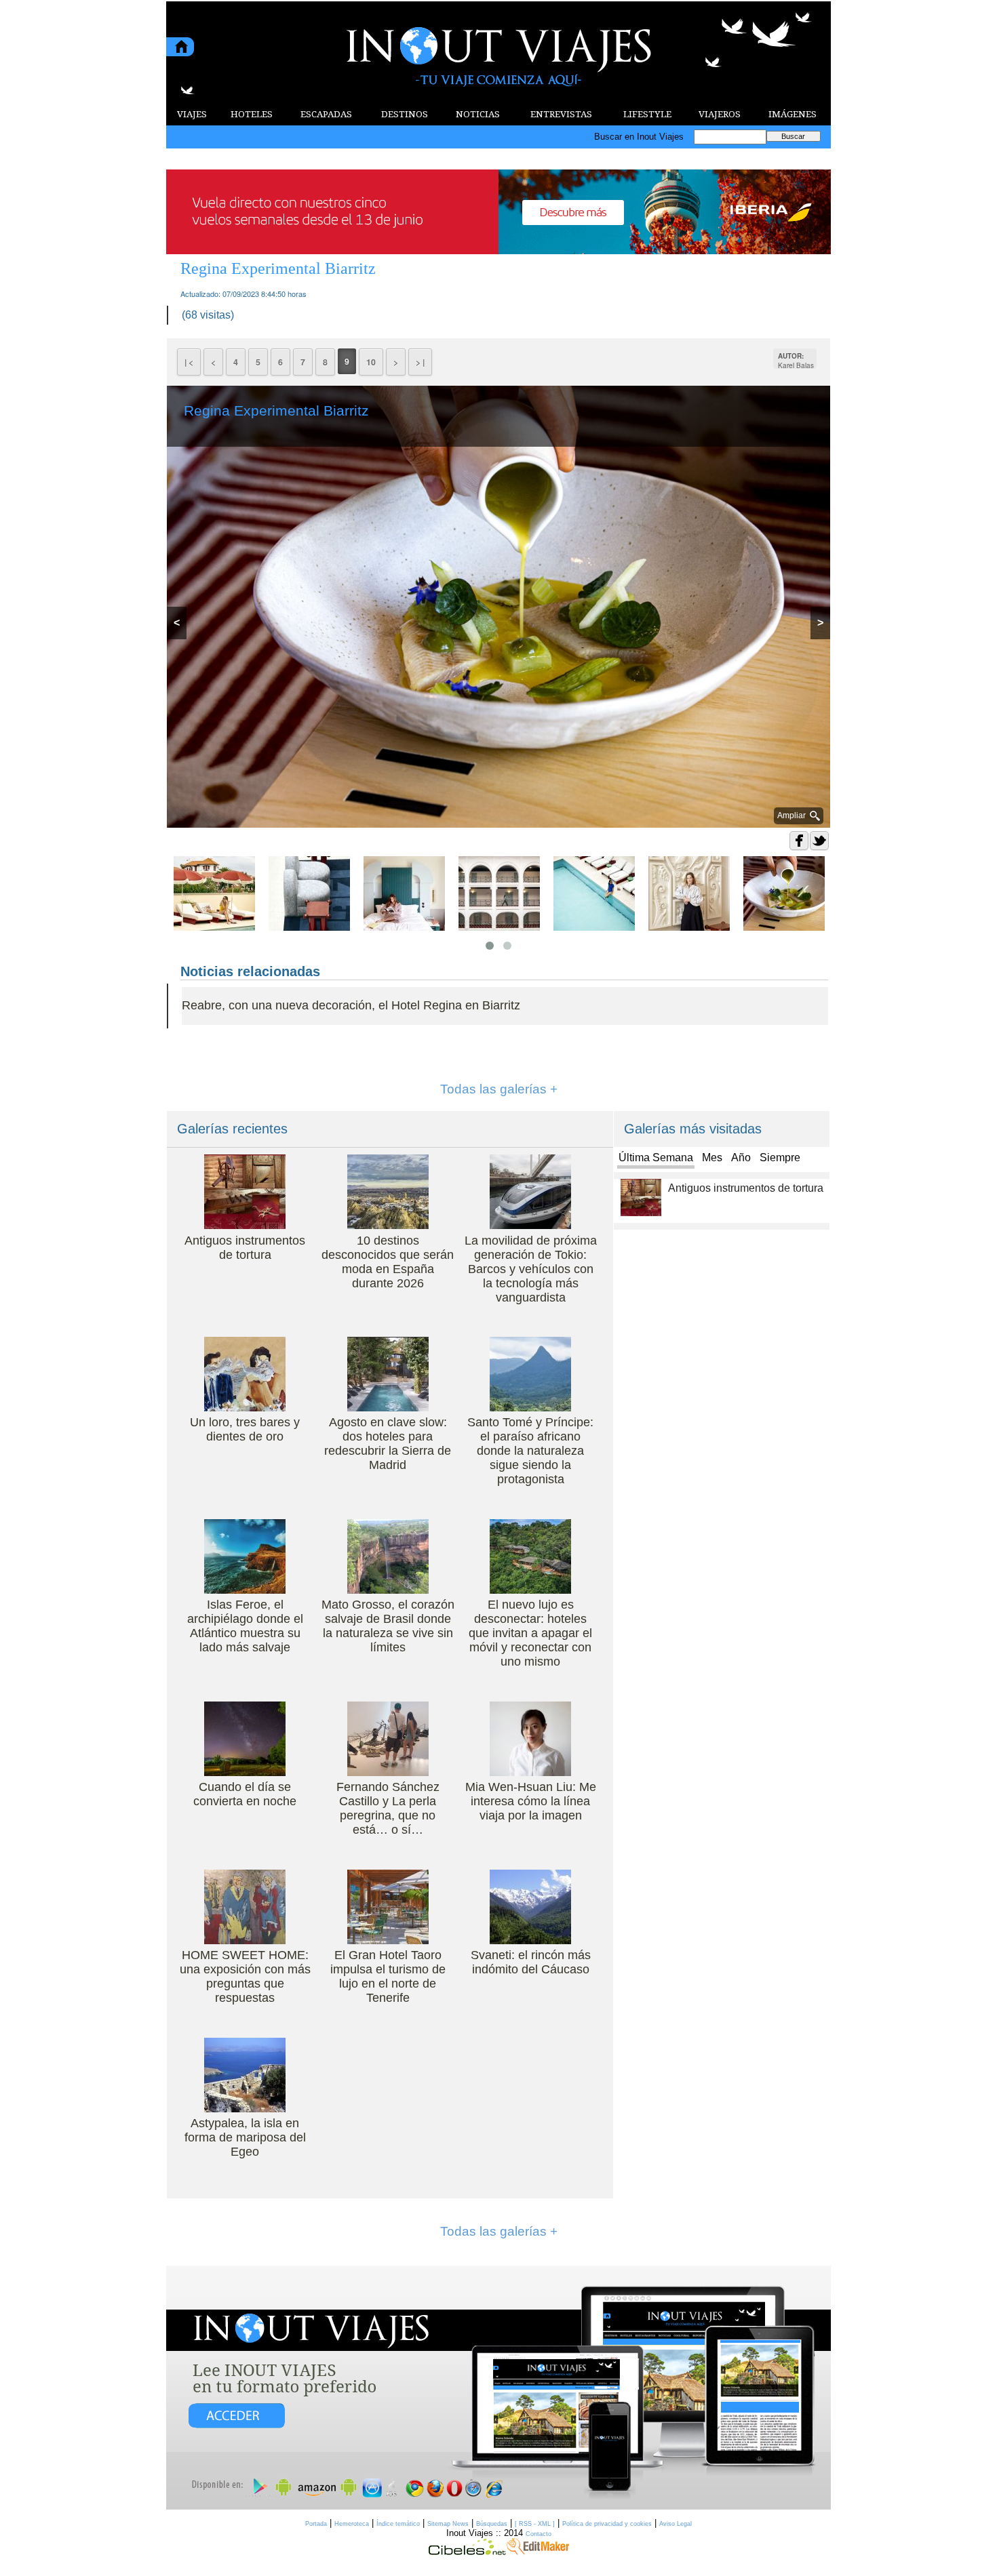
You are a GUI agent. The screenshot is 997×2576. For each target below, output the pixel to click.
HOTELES (252, 114)
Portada (316, 2524)
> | (420, 362)
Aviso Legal (676, 2524)
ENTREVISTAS (561, 114)
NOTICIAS (478, 114)
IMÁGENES (793, 114)
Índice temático (398, 2524)
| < (189, 362)
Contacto (539, 2534)
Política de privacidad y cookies (607, 2524)
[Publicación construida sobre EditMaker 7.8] (538, 2552)
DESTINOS (405, 114)
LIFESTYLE (647, 114)
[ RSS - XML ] (535, 2524)
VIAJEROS (720, 114)
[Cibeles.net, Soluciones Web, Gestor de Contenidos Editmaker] (467, 2552)
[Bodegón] (498, 2388)
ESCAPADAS (326, 114)
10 (371, 362)
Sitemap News (448, 2524)
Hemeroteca (352, 2524)
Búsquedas (492, 2524)
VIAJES (192, 114)
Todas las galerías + (499, 1089)
